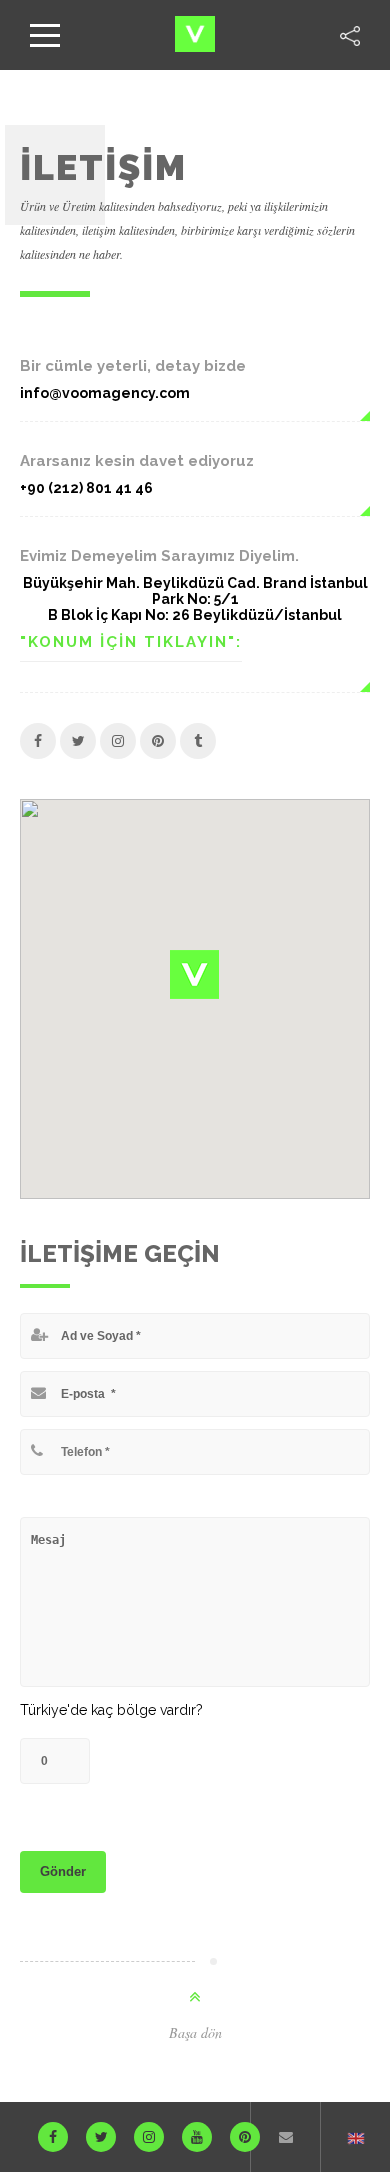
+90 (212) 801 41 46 (86, 488)
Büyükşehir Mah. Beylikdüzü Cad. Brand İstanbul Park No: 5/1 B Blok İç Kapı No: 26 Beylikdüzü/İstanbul (195, 599)
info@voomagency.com (105, 393)
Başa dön (195, 2032)
